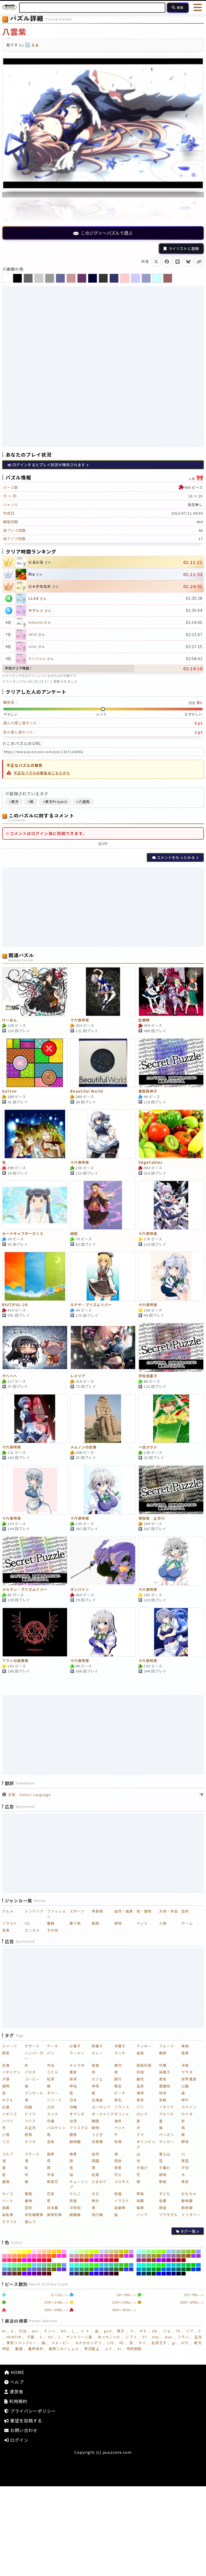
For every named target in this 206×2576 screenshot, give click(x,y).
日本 (73, 2100)
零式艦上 (92, 2349)
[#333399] (72, 2274)
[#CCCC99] (111, 2252)
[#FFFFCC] (10, 2252)
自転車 (8, 2215)
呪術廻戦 (134, 2349)
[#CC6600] (121, 2256)
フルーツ (167, 2046)
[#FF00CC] (29, 2260)
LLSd (34, 598)
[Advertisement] (103, 326)
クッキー (144, 2046)
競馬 (73, 2135)
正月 (198, 2337)
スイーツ (10, 2046)
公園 (185, 2086)
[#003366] (144, 2274)
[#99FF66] (154, 2252)
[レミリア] (103, 1347)
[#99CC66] (184, 2252)
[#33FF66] (87, 2265)
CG (27, 1923)
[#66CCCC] (39, 2265)
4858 (33, 634)
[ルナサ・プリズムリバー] (103, 1276)
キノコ (8, 2194)
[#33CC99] (111, 2265)
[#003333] (149, 2274)
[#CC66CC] (102, 2256)
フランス (122, 2107)
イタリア (166, 2107)
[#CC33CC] (131, 2256)
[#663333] (14, 2274)
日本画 (53, 2208)
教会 (118, 2086)
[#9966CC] (169, 2256)
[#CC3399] (72, 2260)
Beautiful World (87, 1091)
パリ (140, 2107)
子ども (165, 2194)
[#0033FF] (194, 2269)
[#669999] (10, 2269)
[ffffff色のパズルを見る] (7, 278)
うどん (53, 2072)
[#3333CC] (131, 2269)
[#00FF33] (159, 2265)
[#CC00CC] (96, 2260)
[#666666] (44, 2269)
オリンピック (146, 2144)
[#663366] (10, 2274)
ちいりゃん (37, 658)
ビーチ (120, 2093)
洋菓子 (120, 2046)
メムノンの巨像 (83, 1447)
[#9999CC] (139, 2256)
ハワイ (8, 2121)
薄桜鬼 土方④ (152, 1518)
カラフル (10, 2222)
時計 (95, 2201)
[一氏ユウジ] (171, 1419)
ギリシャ (122, 2114)
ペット (142, 1923)
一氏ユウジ (148, 1447)
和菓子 (97, 2046)
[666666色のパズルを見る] (28, 278)
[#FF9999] (10, 2256)
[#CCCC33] (121, 2252)
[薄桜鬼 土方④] (171, 1490)
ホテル (8, 2100)
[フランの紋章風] (35, 1632)
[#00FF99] (149, 2265)
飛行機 (97, 2215)
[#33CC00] (126, 2265)
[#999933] (154, 2256)
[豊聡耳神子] (171, 1063)
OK (155, 2331)
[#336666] (111, 2269)
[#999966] (149, 2256)
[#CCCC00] (126, 2252)
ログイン (19, 2440)
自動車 (120, 2208)
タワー (53, 2093)
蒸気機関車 (34, 2215)
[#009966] (149, 2269)
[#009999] (144, 2269)
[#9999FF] (198, 2252)
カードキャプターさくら (23, 1234)
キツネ (30, 2142)
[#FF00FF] (24, 2260)
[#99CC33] (188, 2252)
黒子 (121, 2331)
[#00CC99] (179, 2265)
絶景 (73, 2154)
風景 (51, 2154)
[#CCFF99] (82, 2252)
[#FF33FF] (59, 2256)
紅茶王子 (159, 2343)
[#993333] (149, 2260)
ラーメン (77, 2053)
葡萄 (28, 2194)
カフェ (97, 2079)
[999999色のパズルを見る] (50, 278)
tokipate (36, 622)
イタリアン (11, 2072)
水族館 (97, 2142)
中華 (163, 2065)
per (35, 2331)
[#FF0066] (39, 2260)
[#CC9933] (87, 2256)
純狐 (74, 1234)
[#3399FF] (131, 2265)
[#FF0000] (49, 2260)
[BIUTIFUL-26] (35, 1276)
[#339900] (92, 2269)
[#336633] (116, 2269)
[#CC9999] (77, 2256)
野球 (185, 2142)
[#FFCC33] (54, 2252)
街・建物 (144, 1911)
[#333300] (87, 2274)
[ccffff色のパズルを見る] (157, 278)
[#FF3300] (19, 2260)
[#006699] (174, 2269)
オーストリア (103, 2114)
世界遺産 (189, 2079)
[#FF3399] (4, 2260)
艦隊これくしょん (64, 2349)
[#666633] (49, 2269)
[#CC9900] (92, 2256)
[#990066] (174, 2260)
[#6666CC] (34, 2269)
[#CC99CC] (72, 2256)
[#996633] (184, 2256)
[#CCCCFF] (102, 2252)
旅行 (118, 2079)
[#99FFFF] (139, 2252)
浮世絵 (75, 2208)
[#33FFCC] (77, 2265)
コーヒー (32, 2079)
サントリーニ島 (79, 2337)
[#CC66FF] (96, 2256)
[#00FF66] (154, 2265)
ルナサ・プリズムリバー (91, 1305)
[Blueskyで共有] (189, 262)
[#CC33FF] (126, 2256)
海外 (118, 2121)
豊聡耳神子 (148, 1091)
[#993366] (144, 2260)
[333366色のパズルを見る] (114, 278)
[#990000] (184, 2260)
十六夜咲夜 (80, 1020)
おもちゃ (189, 2194)
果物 (185, 2046)
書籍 (51, 1923)
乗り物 (75, 1923)
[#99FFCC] (144, 2252)
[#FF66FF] (29, 2256)
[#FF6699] (39, 2256)
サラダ (187, 2072)
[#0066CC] (169, 2269)
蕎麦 (73, 2072)
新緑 (163, 2182)
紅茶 (51, 2079)
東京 (140, 2100)
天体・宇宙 (168, 1911)
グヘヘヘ (10, 1376)
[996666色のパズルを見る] (168, 278)
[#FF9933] (19, 2256)
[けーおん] (35, 992)
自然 (95, 2154)
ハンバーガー (34, 2056)
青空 (185, 2161)
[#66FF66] (19, 2265)
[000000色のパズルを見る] (17, 278)
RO (64, 2331)
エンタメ (32, 1930)
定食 (6, 2065)
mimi (33, 646)
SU (50, 2337)
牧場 (118, 2142)
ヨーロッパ (101, 2107)
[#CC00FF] (92, 2260)
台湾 (73, 2121)
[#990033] (179, 2260)
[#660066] (39, 2274)
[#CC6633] (116, 2256)
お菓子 (75, 2046)
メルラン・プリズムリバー (25, 1590)
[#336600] (121, 2269)
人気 (196, 477)
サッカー (167, 2142)
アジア (30, 2121)
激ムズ (30, 2222)
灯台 (23, 2331)
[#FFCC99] (44, 2252)
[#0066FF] (164, 2269)
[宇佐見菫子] (171, 1347)
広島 (6, 2107)
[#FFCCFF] (34, 2252)
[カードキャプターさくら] (35, 1205)
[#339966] (82, 2269)
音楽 (6, 1930)
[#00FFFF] (139, 2265)
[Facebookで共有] (167, 262)
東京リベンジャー (21, 2343)
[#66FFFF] (4, 2265)
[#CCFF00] (96, 2252)
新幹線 (187, 2208)
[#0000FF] (159, 2274)
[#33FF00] (96, 2265)
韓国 (95, 2121)
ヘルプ (16, 2382)
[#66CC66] (49, 2265)
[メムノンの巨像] (103, 1419)
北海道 (97, 2100)
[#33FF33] (92, 2265)
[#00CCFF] (169, 2265)
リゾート (54, 2100)
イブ (190, 2331)
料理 (140, 2072)
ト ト (85, 2331)
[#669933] (19, 2269)
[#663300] (19, 2274)
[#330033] (111, 2274)
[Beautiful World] (103, 1063)
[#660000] (49, 2274)
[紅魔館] (171, 992)
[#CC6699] (106, 2256)
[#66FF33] (24, 2265)
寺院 (95, 2086)
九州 (51, 2107)
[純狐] (103, 1205)
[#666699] (39, 2269)
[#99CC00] (194, 2252)
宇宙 (51, 2175)
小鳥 (6, 2135)
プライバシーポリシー (32, 2411)
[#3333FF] (126, 2269)
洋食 (185, 2065)
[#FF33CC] (64, 2256)
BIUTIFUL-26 (15, 1305)
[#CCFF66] (87, 2252)
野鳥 (28, 2135)
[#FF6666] (44, 2256)
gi (174, 2343)
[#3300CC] (96, 2274)
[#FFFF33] (24, 2252)
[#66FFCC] (10, 2265)
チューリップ (79, 2184)
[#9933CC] (198, 2256)
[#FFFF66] (19, 2252)
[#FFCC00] (59, 2252)
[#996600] (188, 2256)
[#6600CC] (29, 2274)
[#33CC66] (116, 2265)
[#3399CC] (72, 2269)
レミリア (78, 1376)
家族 (140, 2194)
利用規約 (18, 2401)
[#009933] (154, 2269)
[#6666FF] (29, 2269)
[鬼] (35, 1134)
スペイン (189, 2107)
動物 (95, 1923)
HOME (17, 2372)
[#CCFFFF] (72, 2252)
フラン (183, 2337)
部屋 (73, 2201)
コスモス (122, 2182)
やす (143, 2331)
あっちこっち (109, 2337)
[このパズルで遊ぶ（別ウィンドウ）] (103, 139)
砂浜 (163, 2093)
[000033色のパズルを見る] (93, 278)
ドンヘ (50, 2331)
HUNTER (14, 2337)
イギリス (10, 2114)
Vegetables (150, 1163)
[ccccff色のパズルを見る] (135, 278)
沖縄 (73, 2107)
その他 (53, 1930)
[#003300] (154, 2274)
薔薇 (6, 2182)
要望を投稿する (25, 2420)
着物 (28, 2201)
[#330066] (106, 2274)
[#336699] (106, 2269)
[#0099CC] (139, 2269)
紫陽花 (53, 2182)
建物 (6, 2086)
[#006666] (179, 2269)
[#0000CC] (164, 2274)
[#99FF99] (149, 2252)
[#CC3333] (82, 2260)
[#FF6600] (54, 2256)
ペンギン (167, 2135)
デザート (32, 2046)
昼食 (140, 2053)
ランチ (120, 2053)
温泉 (140, 2086)
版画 (6, 2208)
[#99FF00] (164, 2252)
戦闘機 (75, 2215)
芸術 (185, 1911)
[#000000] (184, 2274)
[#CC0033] (111, 2260)
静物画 (187, 2201)
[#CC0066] (106, 2260)
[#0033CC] (198, 2269)
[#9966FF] (164, 2256)
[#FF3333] (14, 2260)
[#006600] (188, 2269)
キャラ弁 (77, 2065)
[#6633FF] (59, 2269)
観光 (140, 2079)
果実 (185, 2182)
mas (168, 2337)
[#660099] (34, 2274)
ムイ (109, 2349)
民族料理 (144, 2065)
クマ (140, 2135)
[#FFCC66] (49, 2252)
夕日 (185, 2168)
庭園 (95, 2161)
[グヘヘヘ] (35, 1347)
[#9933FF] (194, 2256)
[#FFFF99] (14, 2252)
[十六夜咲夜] (103, 992)
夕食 (6, 2079)
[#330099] (102, 2274)
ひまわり (99, 2182)
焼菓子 (165, 2072)
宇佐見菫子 (148, 1376)
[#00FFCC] (144, 2265)
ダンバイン (80, 1590)
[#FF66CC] (34, 2256)
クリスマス (79, 2128)
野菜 (6, 2053)
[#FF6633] (49, 2256)
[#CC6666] (111, 2256)
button (9, 1091)
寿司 (118, 2065)
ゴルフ (8, 2154)
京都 (163, 2100)
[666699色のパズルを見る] (60, 278)
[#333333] (82, 2274)
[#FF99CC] (4, 2256)
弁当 (51, 2065)
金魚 (51, 2142)
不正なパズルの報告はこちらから (42, 773)
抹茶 (73, 2079)
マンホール (34, 2093)
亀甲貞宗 (36, 2349)
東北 (118, 2100)
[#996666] (179, 2256)
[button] (35, 1063)
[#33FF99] (82, 2265)
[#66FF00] (29, 2265)
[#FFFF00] (29, 2252)
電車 (140, 2208)
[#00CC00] (194, 2265)
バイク (142, 2215)
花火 (118, 2175)
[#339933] (87, 2269)
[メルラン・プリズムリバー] (35, 1561)
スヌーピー (61, 2343)
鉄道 (163, 2208)
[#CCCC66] (116, 2252)
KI (4, 2331)
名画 (163, 2201)
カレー (97, 2053)
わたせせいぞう (89, 2343)
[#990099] (169, 2260)
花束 (51, 2194)
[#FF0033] (44, 2260)
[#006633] (184, 2269)
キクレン (36, 610)
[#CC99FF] (131, 2252)
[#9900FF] (159, 2260)
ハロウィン (56, 2128)
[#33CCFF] (102, 2265)
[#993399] (139, 2260)
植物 (118, 1923)
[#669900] (24, 2269)
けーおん (10, 1020)
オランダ (77, 2114)
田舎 (118, 2161)
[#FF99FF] (64, 2252)
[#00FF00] (164, 2265)
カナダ (187, 2114)
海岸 (140, 2093)
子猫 (31, 2337)
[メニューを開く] (198, 8)
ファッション (56, 1914)
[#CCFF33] (92, 2252)
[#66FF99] (14, 2265)
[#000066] (174, 2274)
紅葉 (95, 2175)
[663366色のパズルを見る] (82, 278)
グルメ (8, 1911)
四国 (28, 2107)
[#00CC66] (184, 2265)
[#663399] (4, 2274)
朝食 (163, 2053)
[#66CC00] (59, 2265)
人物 (163, 1923)
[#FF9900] (24, 2256)
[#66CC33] (54, 2265)
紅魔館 (144, 1020)
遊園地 (165, 2086)
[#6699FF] (64, 2265)
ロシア (142, 2114)
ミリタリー (191, 2215)
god (108, 2331)
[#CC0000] (116, 2260)
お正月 (30, 2128)
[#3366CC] (102, 2269)
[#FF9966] (14, 2256)
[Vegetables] (171, 1134)
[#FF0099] (34, 2260)
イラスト (10, 1923)
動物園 (75, 2142)
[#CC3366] (77, 2260)
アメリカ (166, 2114)
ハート (8, 2201)
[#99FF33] (159, 2252)
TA (178, 2331)
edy (156, 2337)
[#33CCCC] (106, 2265)
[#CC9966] (82, 2256)
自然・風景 (124, 1911)
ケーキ (53, 2046)
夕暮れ (165, 2168)
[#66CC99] (44, 2265)
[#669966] (14, 2269)
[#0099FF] (198, 2265)
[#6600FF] (24, 2274)
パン (51, 2053)
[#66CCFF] (34, 2265)
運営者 (16, 2391)
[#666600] (54, 2269)
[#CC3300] (87, 2260)
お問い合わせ (23, 2430)
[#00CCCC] (174, 2265)
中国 (51, 2121)
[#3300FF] (92, 2274)
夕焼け (142, 2168)
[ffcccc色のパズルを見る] (125, 278)
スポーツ (77, 1911)
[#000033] (179, 2274)
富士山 (165, 2154)
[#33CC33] (121, 2265)
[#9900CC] (164, 2260)
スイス (53, 2114)
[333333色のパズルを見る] (103, 278)
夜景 (118, 2168)
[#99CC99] (179, 2252)
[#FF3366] (10, 2260)
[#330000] (116, 2274)
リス (6, 2142)
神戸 (185, 2100)
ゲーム (187, 1923)
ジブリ (131, 2337)
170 (111, 2343)
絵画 (140, 2201)
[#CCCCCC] (106, 2252)
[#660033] (44, 2274)
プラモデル (168, 2215)
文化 (95, 2194)
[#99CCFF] (169, 2252)
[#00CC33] (188, 2265)
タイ (142, 2343)
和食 (95, 2065)
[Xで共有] (156, 262)
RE (122, 2343)
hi (119, 2349)
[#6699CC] (4, 2269)
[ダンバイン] (103, 1561)
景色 (163, 2079)
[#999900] (159, 2256)
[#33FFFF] (72, 2265)
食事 (185, 2053)
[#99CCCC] (174, 2252)
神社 (73, 2086)
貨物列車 (54, 2215)
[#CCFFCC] (77, 2252)
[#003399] (139, 2274)
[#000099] (169, 2274)
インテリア (34, 1911)
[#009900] (159, 2269)
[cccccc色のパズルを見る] (39, 278)
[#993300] (154, 2260)
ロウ (185, 2343)
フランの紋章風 (15, 1661)
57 (145, 2337)
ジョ (167, 2331)
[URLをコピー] (199, 262)
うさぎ (97, 2135)
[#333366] (77, 2274)
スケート (32, 2154)
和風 (118, 2194)
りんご (75, 2194)
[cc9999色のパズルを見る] (71, 278)
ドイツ (30, 2114)
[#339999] (77, 2269)
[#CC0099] (102, 2260)
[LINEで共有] (178, 262)
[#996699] (174, 2256)
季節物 (97, 1911)
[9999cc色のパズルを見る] (146, 278)
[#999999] (144, 2256)
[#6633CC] (64, 2269)
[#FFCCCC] (39, 2252)
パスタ (30, 2072)
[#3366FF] (96, 2269)
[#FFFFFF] (4, 2252)
